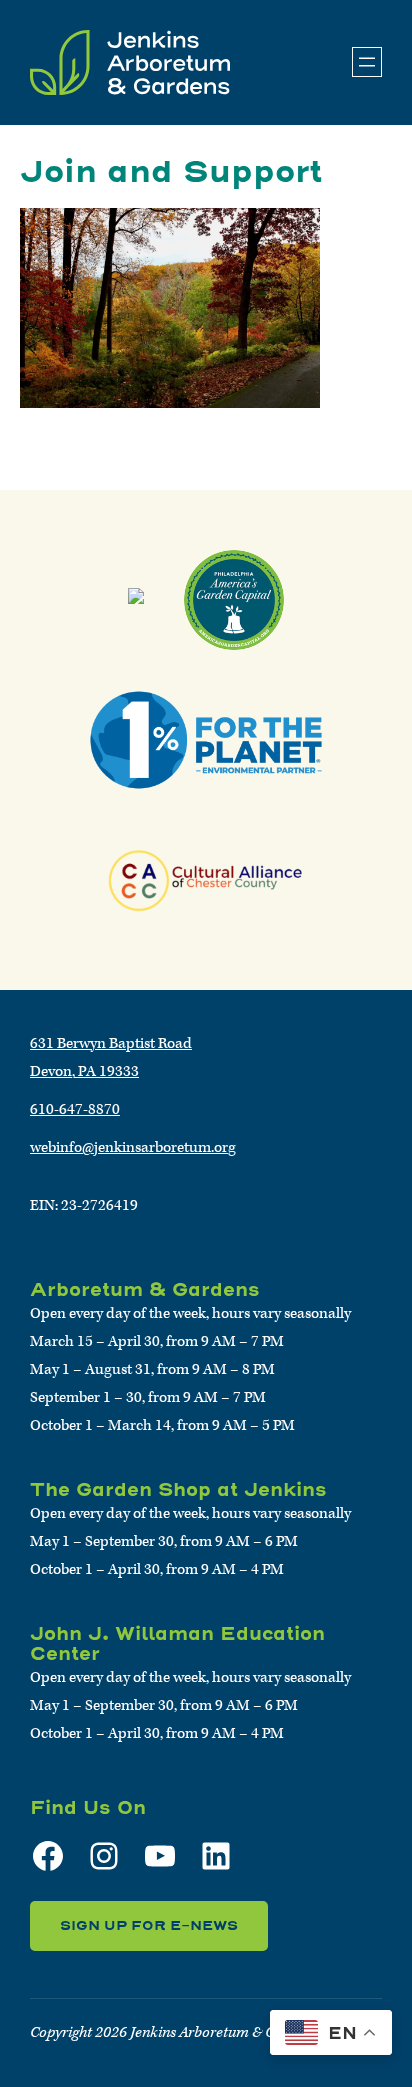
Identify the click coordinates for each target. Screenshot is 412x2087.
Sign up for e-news (149, 1925)
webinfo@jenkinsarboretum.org (133, 1147)
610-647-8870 (75, 1109)
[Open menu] (367, 62)
